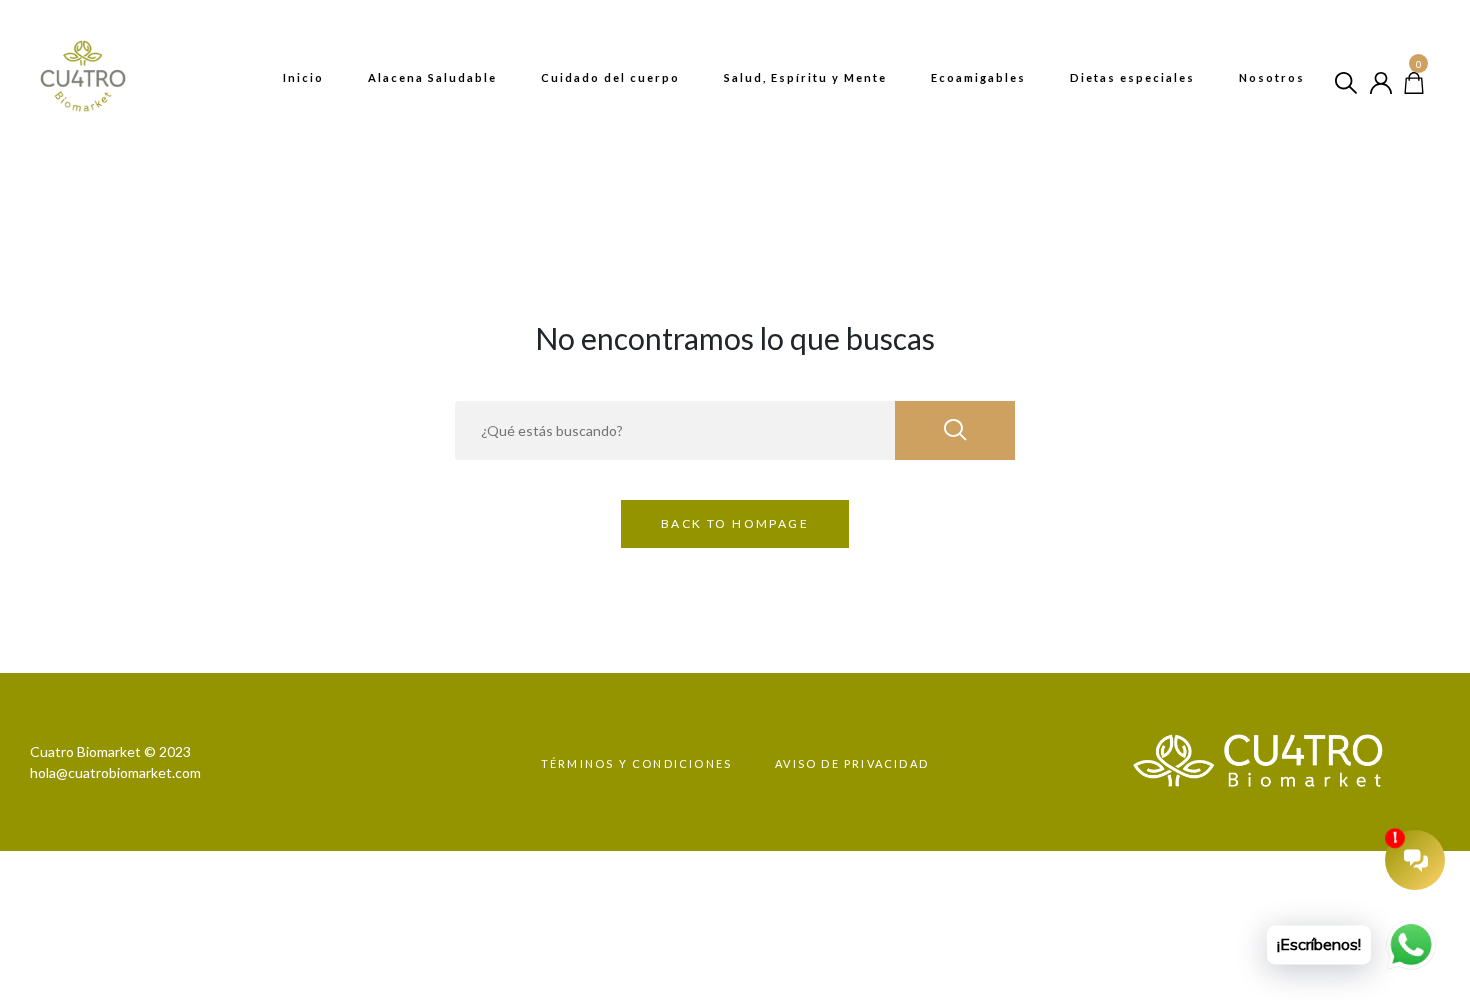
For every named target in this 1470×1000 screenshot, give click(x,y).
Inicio (303, 77)
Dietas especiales (1132, 77)
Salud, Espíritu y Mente (805, 77)
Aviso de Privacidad (852, 763)
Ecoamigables (978, 77)
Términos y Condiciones (636, 763)
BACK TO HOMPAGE (735, 523)
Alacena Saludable (432, 77)
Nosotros (1272, 77)
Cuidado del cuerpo (610, 77)
